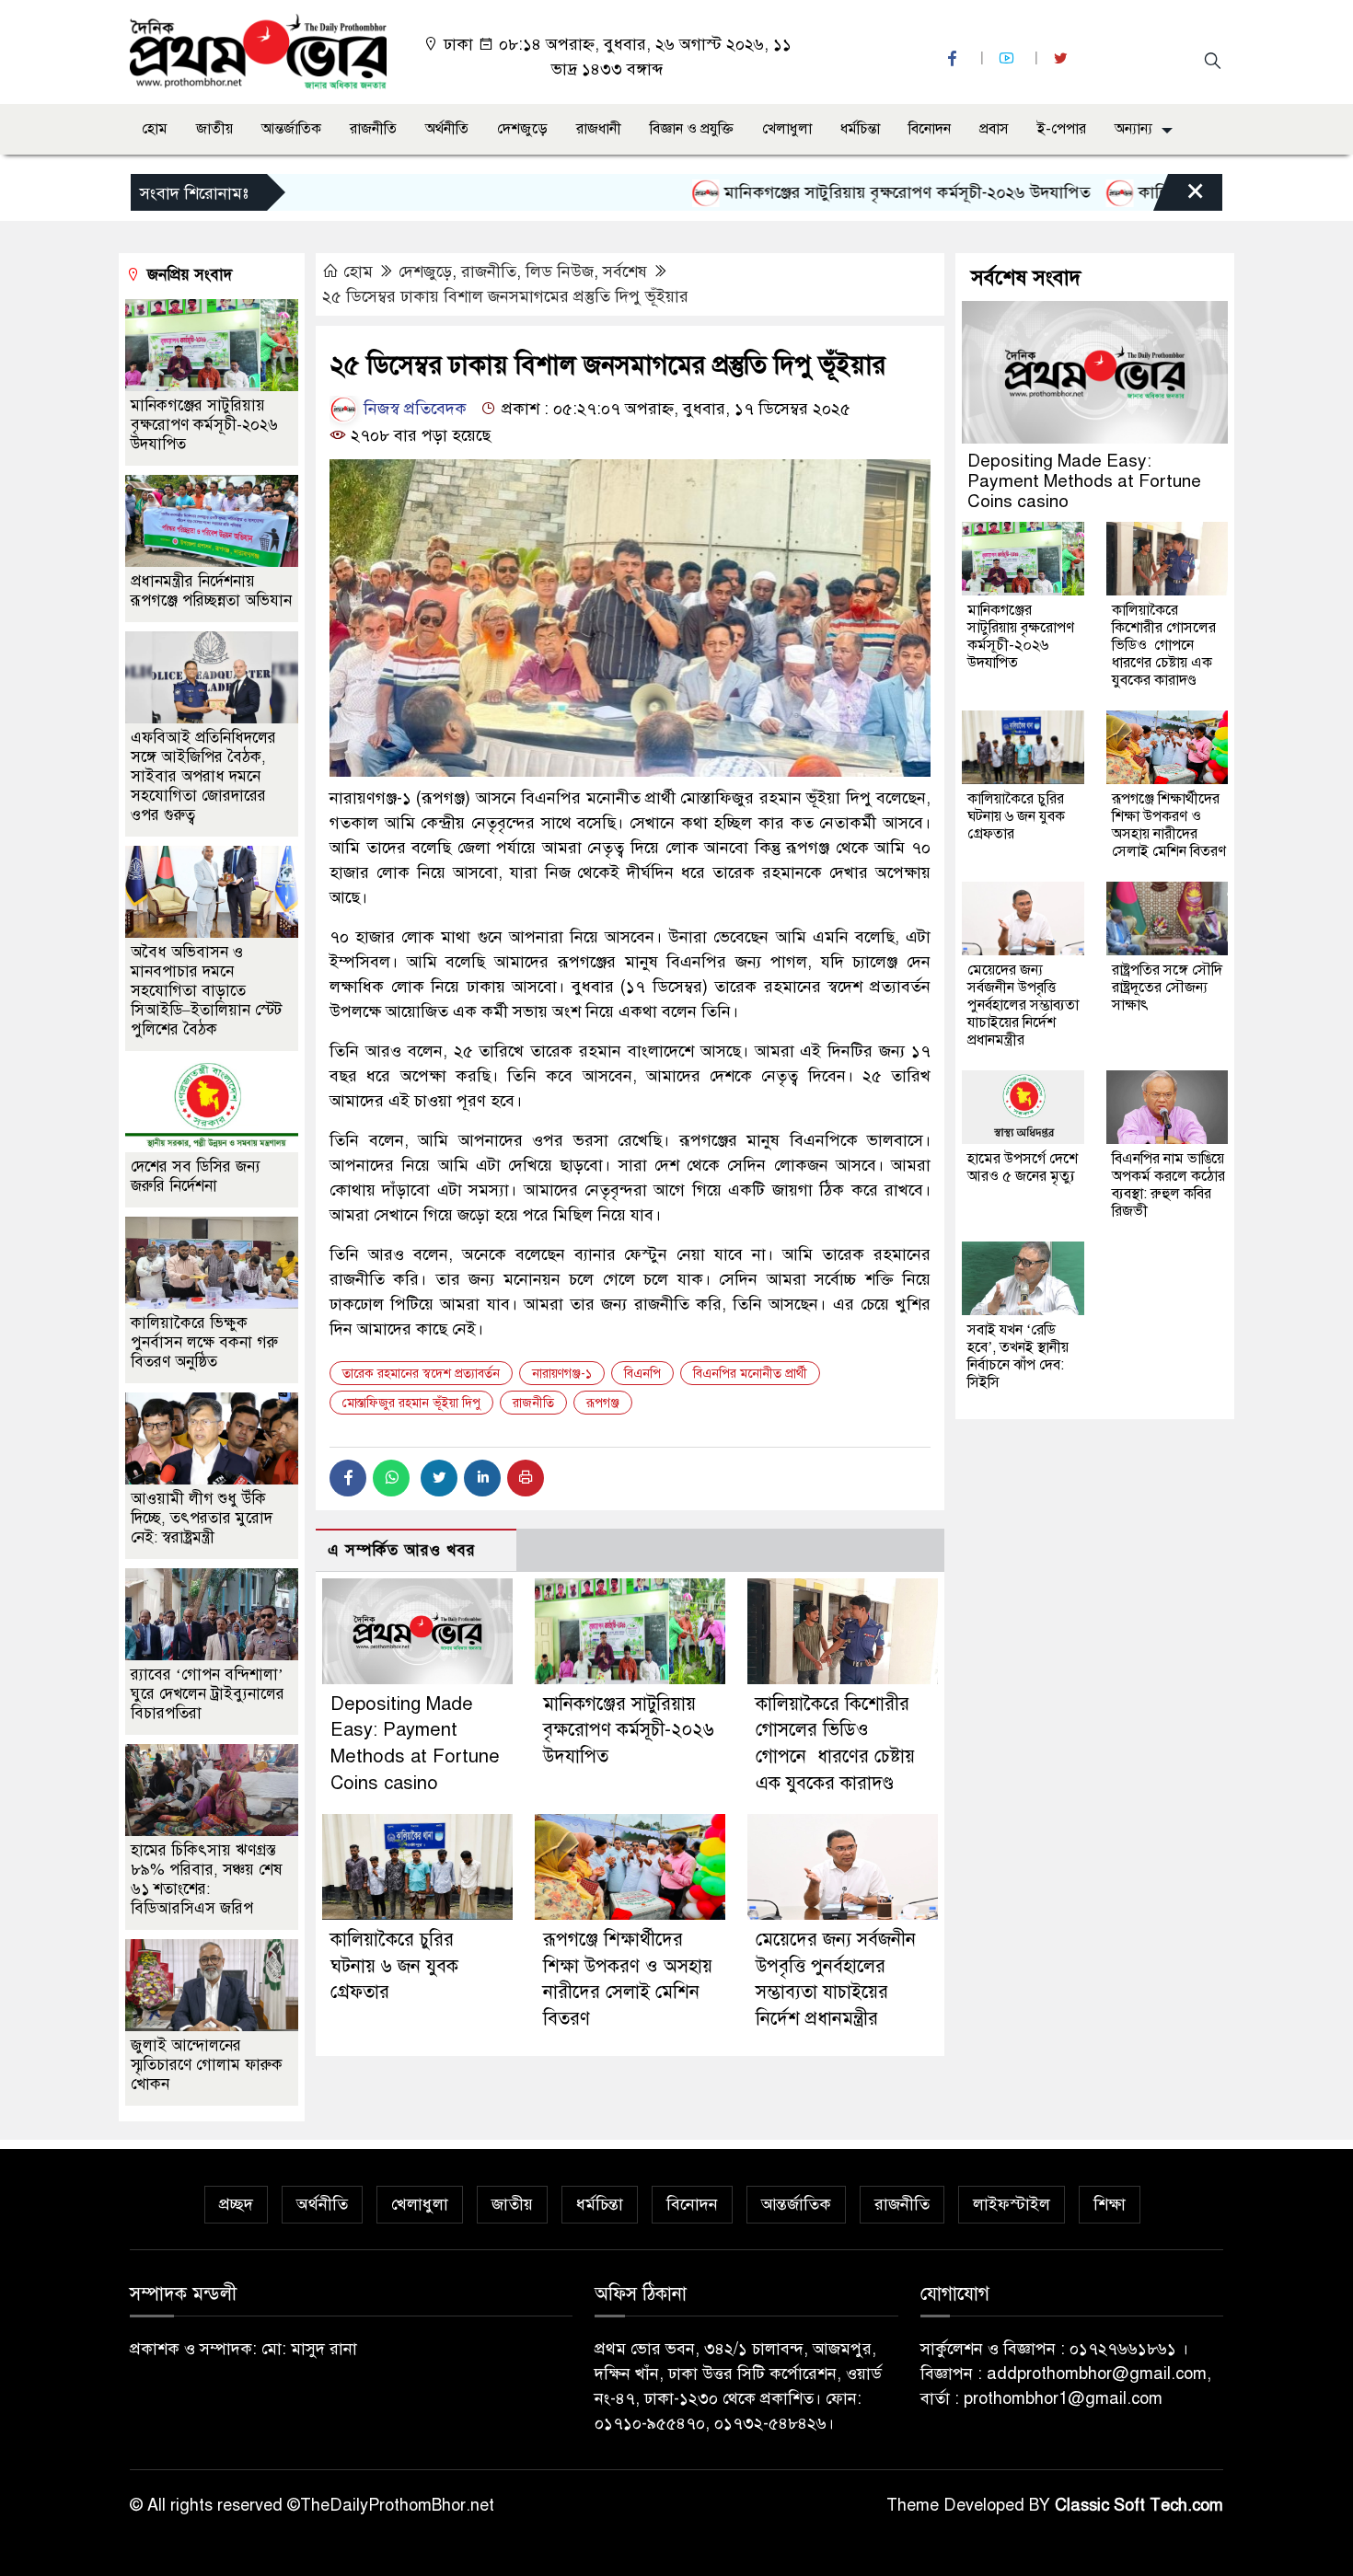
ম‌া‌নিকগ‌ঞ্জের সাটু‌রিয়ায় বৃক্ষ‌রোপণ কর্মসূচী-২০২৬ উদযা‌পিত (842, 192)
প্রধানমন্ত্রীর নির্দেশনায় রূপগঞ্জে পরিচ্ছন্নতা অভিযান (211, 591)
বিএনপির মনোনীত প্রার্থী (750, 1374)
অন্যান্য (1133, 129)
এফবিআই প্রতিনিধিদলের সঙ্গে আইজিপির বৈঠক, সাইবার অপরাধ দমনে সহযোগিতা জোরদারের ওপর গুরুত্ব (203, 776)
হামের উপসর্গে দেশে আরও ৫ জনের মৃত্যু (1023, 1167)
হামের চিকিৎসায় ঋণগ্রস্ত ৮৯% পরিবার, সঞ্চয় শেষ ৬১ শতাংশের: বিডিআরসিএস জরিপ (207, 1879)
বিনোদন (930, 129)
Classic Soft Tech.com (1139, 2505)
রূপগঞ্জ (603, 1403)
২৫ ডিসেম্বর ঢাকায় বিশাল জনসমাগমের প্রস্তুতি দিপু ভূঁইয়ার (505, 296)
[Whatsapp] (391, 1478)
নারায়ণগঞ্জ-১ (562, 1374)
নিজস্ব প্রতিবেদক (413, 409)
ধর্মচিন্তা (860, 129)
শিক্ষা (1110, 2204)
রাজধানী (599, 129)
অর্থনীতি (447, 129)
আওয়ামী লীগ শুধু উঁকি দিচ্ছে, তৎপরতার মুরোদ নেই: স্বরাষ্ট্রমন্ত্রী (202, 1518)
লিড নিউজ (560, 271)
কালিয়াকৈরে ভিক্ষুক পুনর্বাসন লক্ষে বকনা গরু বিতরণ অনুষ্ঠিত (204, 1342)
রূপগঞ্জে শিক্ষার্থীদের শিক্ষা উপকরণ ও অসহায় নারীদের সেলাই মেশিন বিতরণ (1169, 825)
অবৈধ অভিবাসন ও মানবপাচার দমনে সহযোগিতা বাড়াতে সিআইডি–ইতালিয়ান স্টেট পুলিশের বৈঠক (206, 991)
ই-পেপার (1062, 129)
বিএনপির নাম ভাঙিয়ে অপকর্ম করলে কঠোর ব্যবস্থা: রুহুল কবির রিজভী (1168, 1185)
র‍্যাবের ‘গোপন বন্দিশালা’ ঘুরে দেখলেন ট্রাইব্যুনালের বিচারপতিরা (208, 1694)
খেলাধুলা (787, 129)
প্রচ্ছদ (236, 2204)
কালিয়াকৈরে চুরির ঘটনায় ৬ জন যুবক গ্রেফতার (394, 1966)
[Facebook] (348, 1478)
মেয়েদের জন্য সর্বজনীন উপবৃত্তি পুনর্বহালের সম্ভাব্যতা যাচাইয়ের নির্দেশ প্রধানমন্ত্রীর (1023, 1005)
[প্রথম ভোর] (258, 51)
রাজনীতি (373, 129)
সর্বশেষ (625, 271)
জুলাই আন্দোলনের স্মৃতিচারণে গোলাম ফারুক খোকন (207, 2065)
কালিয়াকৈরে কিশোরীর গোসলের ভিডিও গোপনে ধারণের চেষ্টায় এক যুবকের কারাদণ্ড (1164, 645)
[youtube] (1009, 58)
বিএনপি (642, 1374)
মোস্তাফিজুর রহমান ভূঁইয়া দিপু (411, 1403)
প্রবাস (994, 129)
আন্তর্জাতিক (291, 129)
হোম (155, 129)
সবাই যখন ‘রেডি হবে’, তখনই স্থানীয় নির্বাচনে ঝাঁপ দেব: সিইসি (1018, 1356)
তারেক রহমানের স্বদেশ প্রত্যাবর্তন (421, 1374)
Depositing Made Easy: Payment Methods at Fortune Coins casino (1084, 481)
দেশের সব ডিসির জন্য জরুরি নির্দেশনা (196, 1176)
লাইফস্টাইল (1012, 2204)
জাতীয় (214, 129)
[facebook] (954, 58)
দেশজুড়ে (522, 129)
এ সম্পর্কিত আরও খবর (402, 1550)
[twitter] (1063, 58)
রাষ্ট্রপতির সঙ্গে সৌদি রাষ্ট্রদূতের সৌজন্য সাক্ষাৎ (1167, 988)
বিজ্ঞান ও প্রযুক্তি (692, 129)
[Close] (1179, 197)
